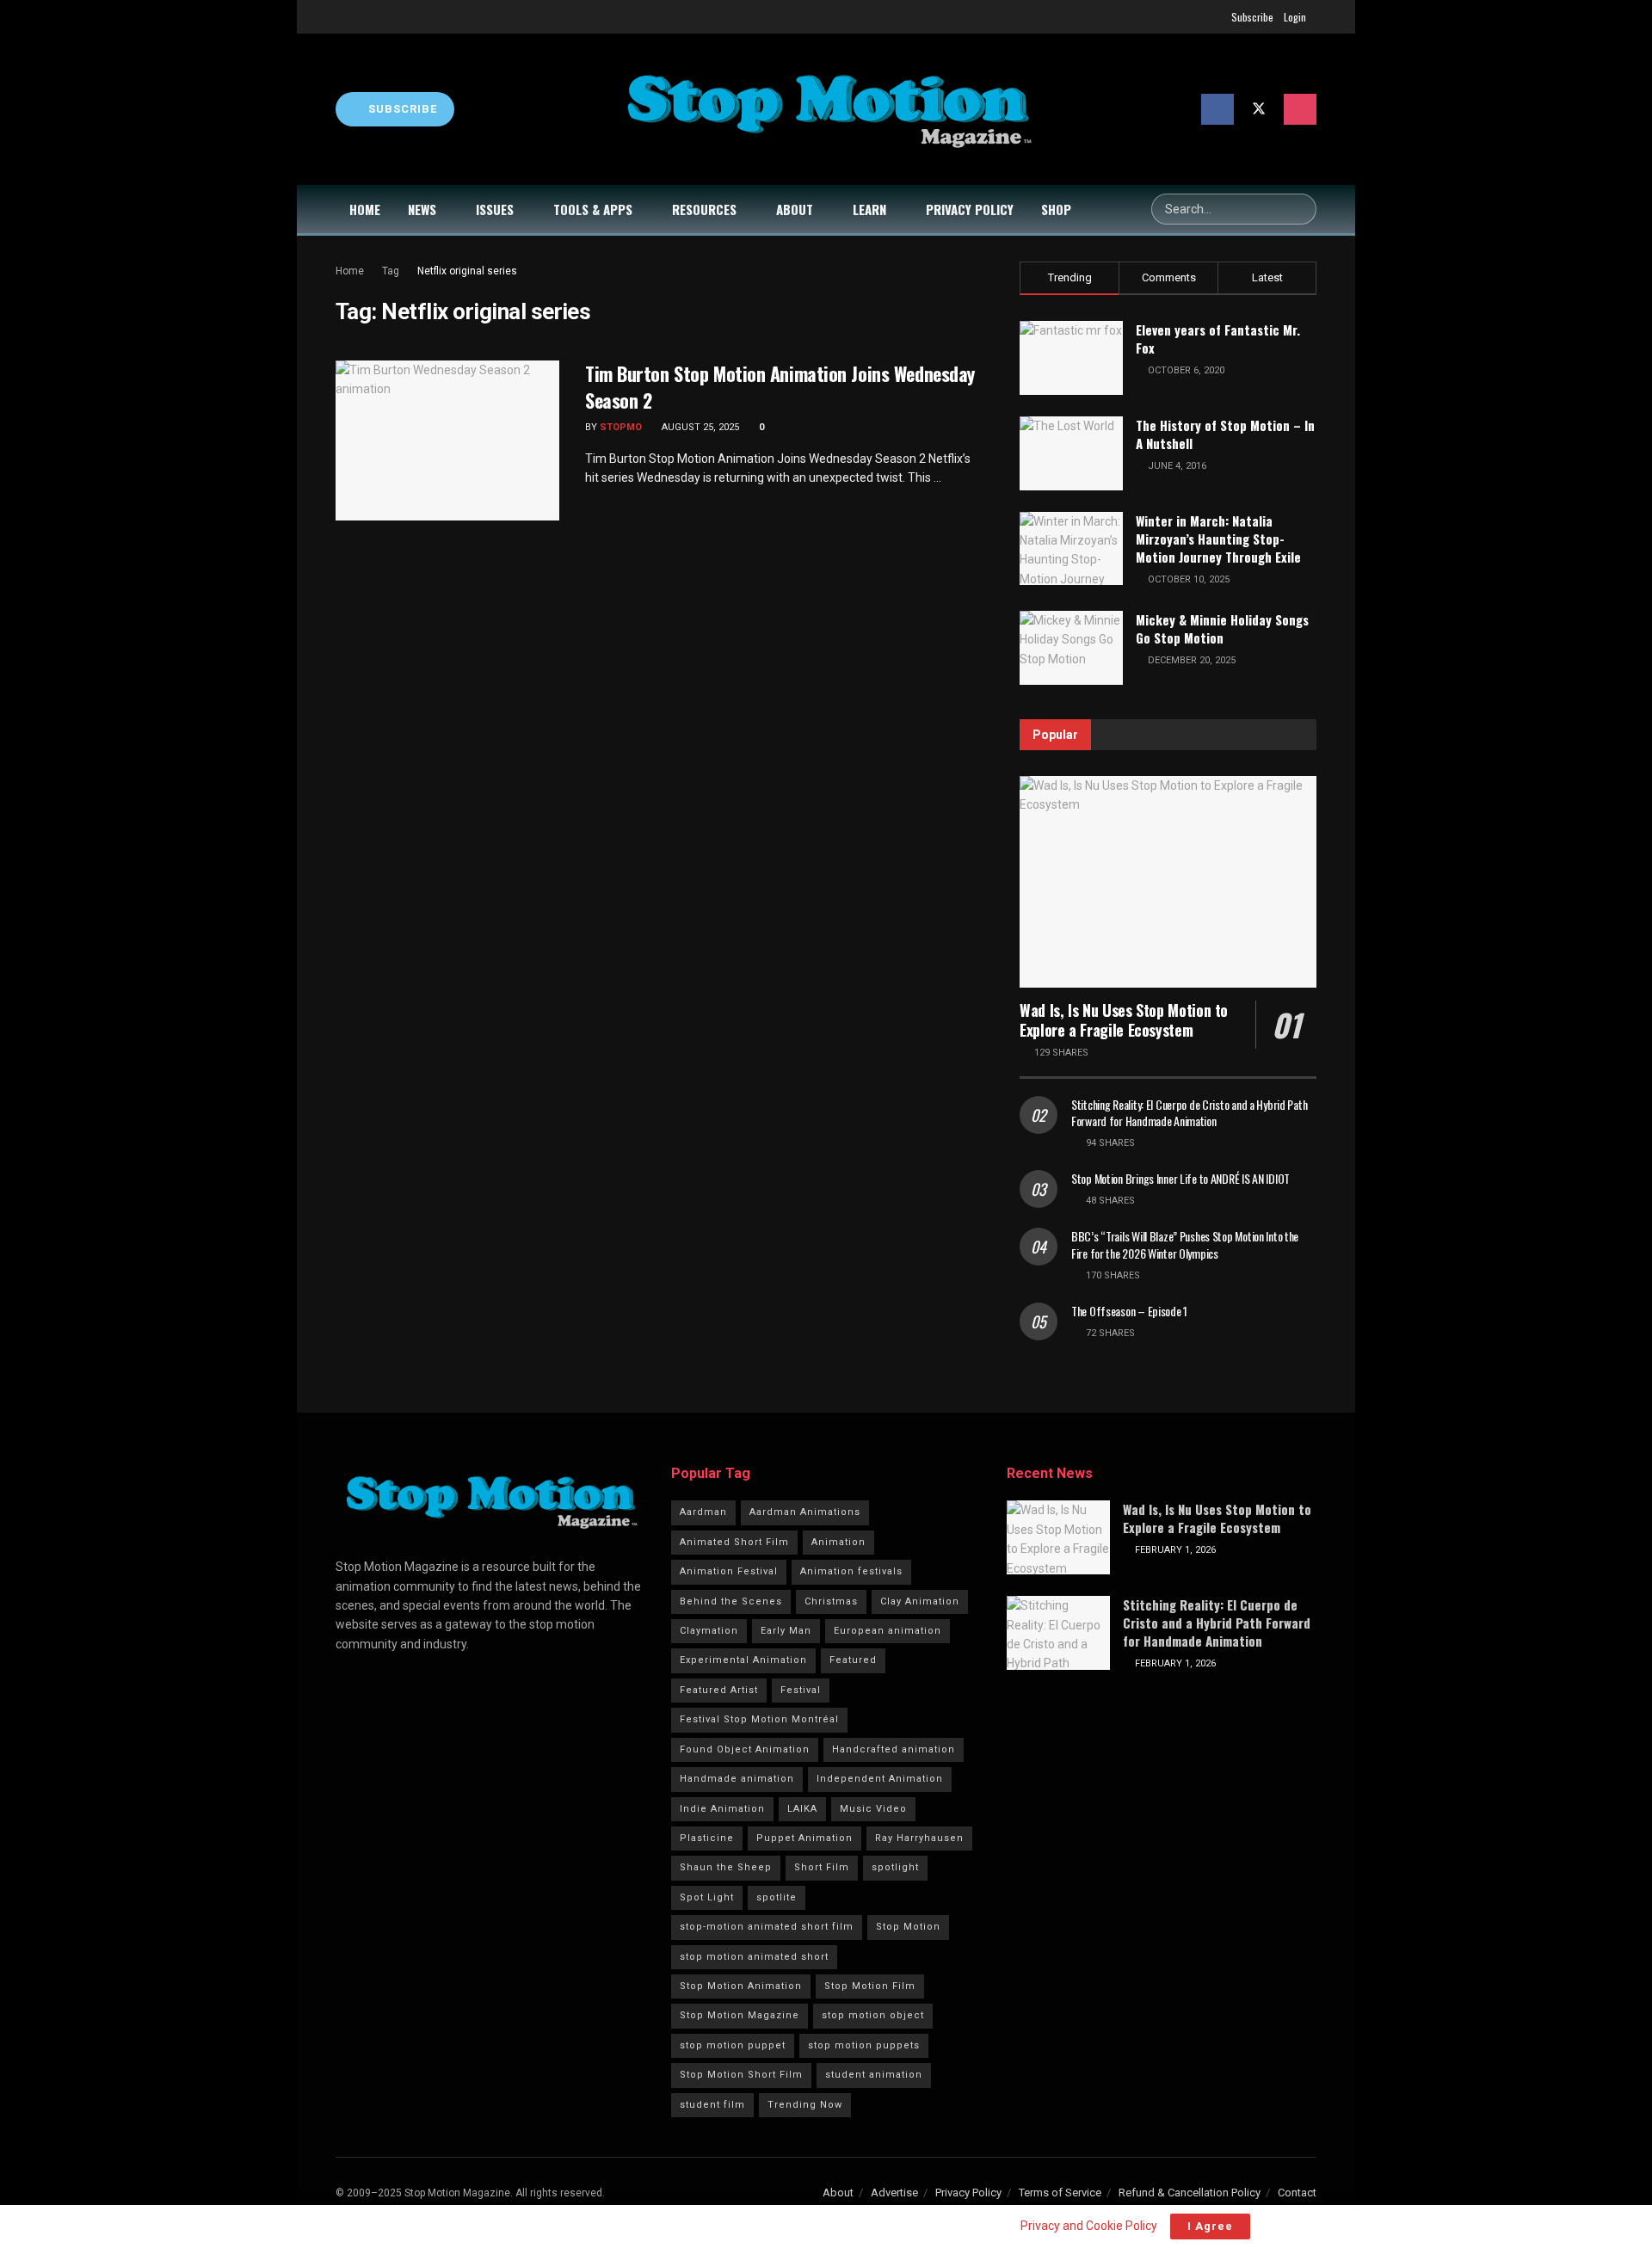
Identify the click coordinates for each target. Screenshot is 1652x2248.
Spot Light (707, 1897)
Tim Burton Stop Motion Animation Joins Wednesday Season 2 (780, 387)
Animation (838, 1542)
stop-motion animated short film (767, 1927)
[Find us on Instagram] (1300, 109)
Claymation (709, 1631)
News (422, 209)
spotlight (895, 1867)
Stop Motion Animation (741, 1986)
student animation (874, 2075)
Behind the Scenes (731, 1601)
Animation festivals (851, 1571)
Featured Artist (719, 1690)
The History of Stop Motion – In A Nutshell (1225, 434)
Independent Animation (880, 1779)
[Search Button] (1301, 209)
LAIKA (802, 1809)
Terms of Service (1060, 2193)
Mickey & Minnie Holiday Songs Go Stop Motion (1222, 628)
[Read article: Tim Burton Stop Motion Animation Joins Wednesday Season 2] (447, 440)
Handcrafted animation (894, 1749)
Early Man (786, 1631)
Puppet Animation (804, 1838)
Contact (1297, 2193)
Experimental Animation (743, 1660)
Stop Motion (908, 1927)
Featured (853, 1660)
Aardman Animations (805, 1512)
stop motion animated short (754, 1957)
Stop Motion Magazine (740, 2015)
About (795, 209)
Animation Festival (729, 1571)
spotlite (777, 1897)
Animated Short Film (734, 1542)
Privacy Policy (970, 209)
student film (712, 2105)
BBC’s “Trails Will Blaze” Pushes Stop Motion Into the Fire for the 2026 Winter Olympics (1185, 1244)
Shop (1056, 209)
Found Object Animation (745, 1749)
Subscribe (1252, 17)
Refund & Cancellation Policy (1190, 2193)
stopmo (621, 427)
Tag (391, 271)
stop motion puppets (864, 2045)
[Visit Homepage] (828, 110)
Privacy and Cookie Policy (1088, 2226)
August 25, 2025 (699, 427)
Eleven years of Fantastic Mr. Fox (1218, 339)
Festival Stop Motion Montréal (759, 1719)
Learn (869, 209)
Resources (704, 209)
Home (365, 209)
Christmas (831, 1601)
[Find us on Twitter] (1259, 109)
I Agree (1210, 2226)
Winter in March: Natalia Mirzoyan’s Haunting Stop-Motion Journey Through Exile (1218, 539)
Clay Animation (920, 1601)
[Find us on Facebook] (1217, 109)
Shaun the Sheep (726, 1867)
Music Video (873, 1809)
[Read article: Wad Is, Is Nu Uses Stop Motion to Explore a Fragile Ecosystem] (1168, 882)
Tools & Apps (593, 209)
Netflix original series (467, 271)
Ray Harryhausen (919, 1838)
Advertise (894, 2193)
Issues (495, 209)
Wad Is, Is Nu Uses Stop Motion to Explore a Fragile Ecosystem (1124, 1020)
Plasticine (707, 1838)
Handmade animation (737, 1779)
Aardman (703, 1512)
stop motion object (873, 2015)
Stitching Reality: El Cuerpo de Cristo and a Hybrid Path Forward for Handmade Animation (1189, 1113)
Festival (801, 1690)
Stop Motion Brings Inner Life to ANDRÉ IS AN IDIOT (1180, 1178)
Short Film (822, 1867)
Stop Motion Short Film (741, 2075)
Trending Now (805, 2105)
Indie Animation (722, 1809)
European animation (888, 1631)
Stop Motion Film (870, 1986)
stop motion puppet (733, 2045)
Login (1295, 17)
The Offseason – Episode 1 (1129, 1311)
